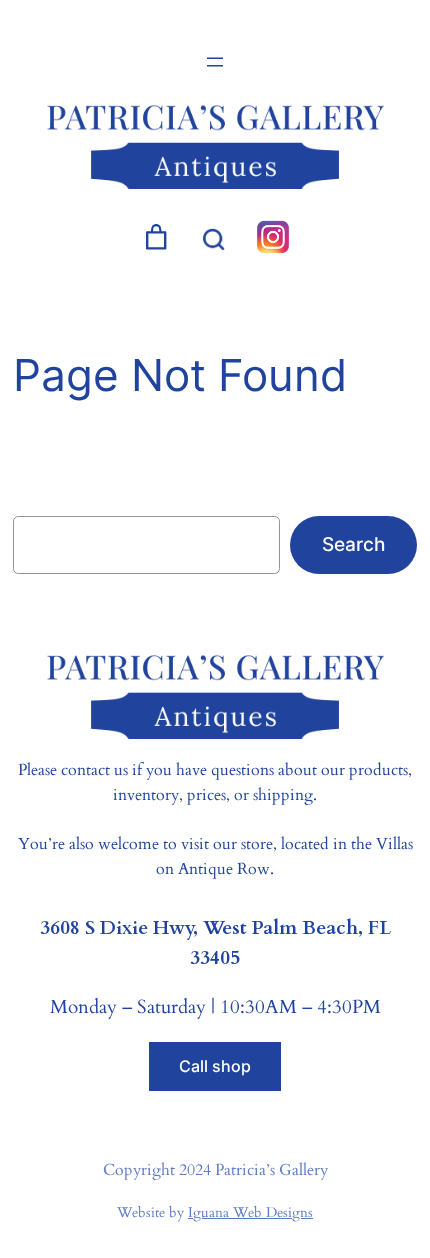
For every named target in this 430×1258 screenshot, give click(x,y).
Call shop (215, 1066)
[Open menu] (215, 62)
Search (353, 544)
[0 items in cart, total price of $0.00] (156, 237)
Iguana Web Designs (250, 1212)
